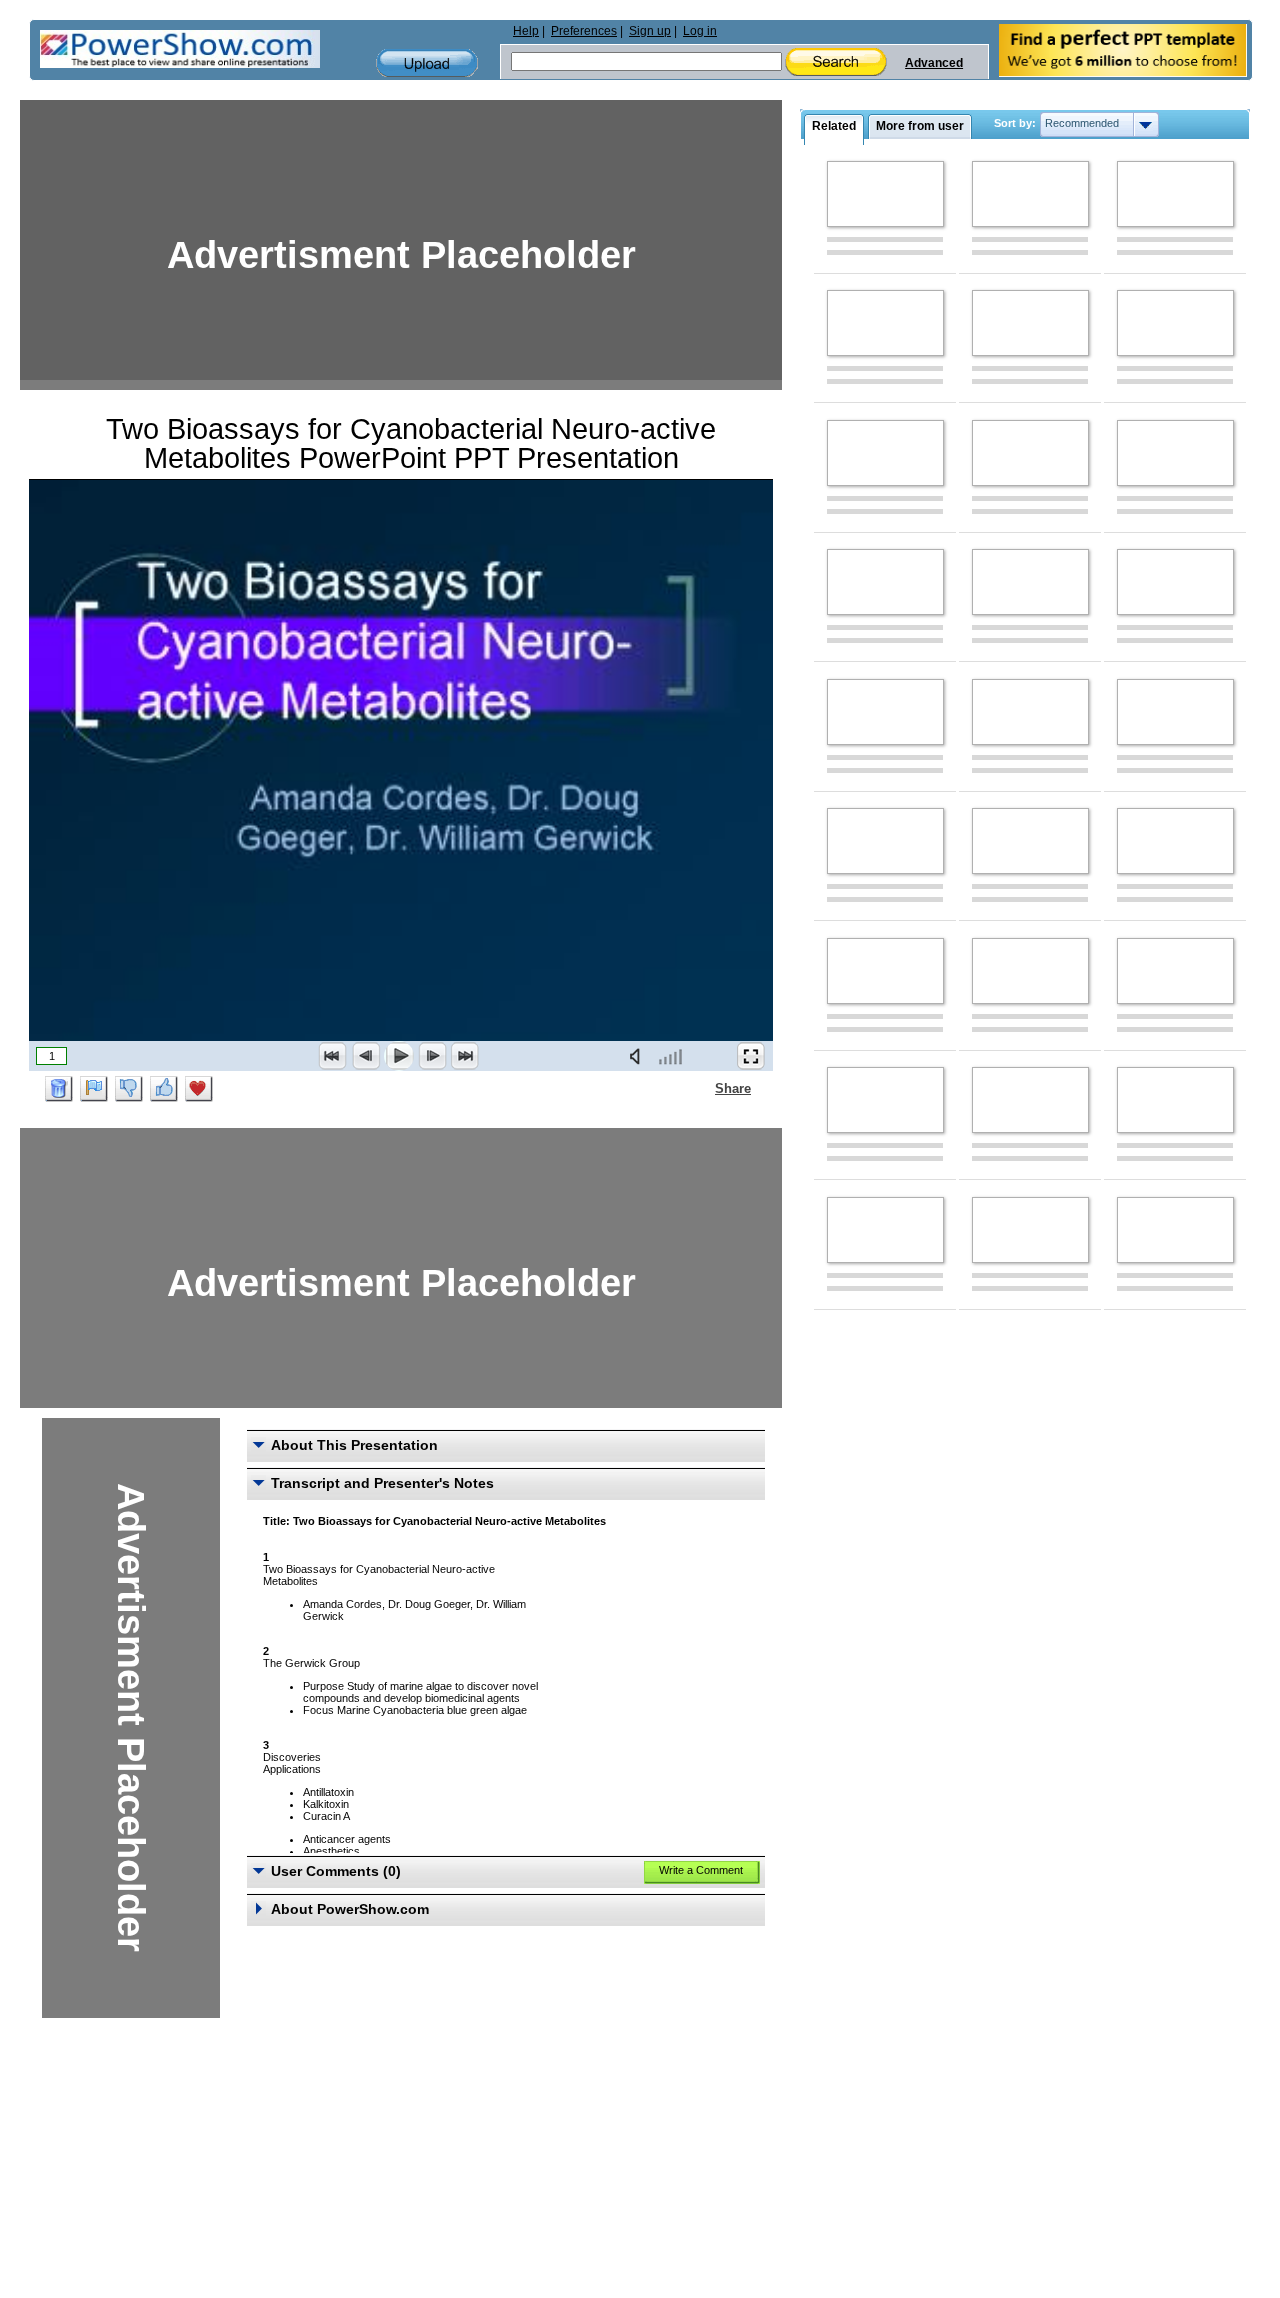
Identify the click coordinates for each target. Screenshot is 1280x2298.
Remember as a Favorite (199, 1089)
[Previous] (366, 1056)
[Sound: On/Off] (639, 1056)
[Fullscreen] (751, 1056)
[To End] (465, 1056)
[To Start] (333, 1056)
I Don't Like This (129, 1089)
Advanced (934, 63)
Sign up (650, 31)
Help (526, 31)
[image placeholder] (885, 194)
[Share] (703, 1088)
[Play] (399, 1056)
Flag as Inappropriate (94, 1089)
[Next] (432, 1056)
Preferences (584, 31)
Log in (700, 31)
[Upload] (427, 63)
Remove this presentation (59, 1089)
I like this (164, 1089)
